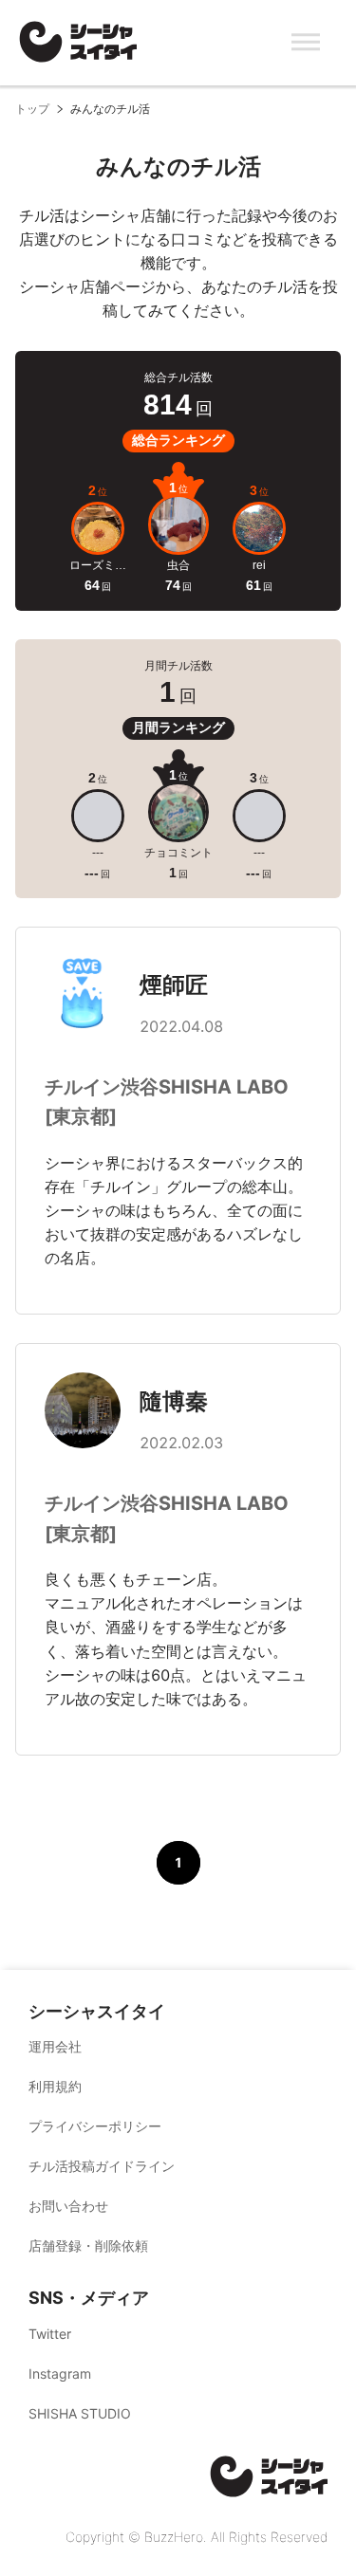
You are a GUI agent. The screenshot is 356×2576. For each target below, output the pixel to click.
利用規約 (55, 2086)
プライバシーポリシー (95, 2126)
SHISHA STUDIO (80, 2413)
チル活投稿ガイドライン (102, 2166)
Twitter (50, 2334)
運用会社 (55, 2046)
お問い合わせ (68, 2206)
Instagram (60, 2374)
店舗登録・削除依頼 (88, 2245)
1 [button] (178, 1862)
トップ (32, 109)
